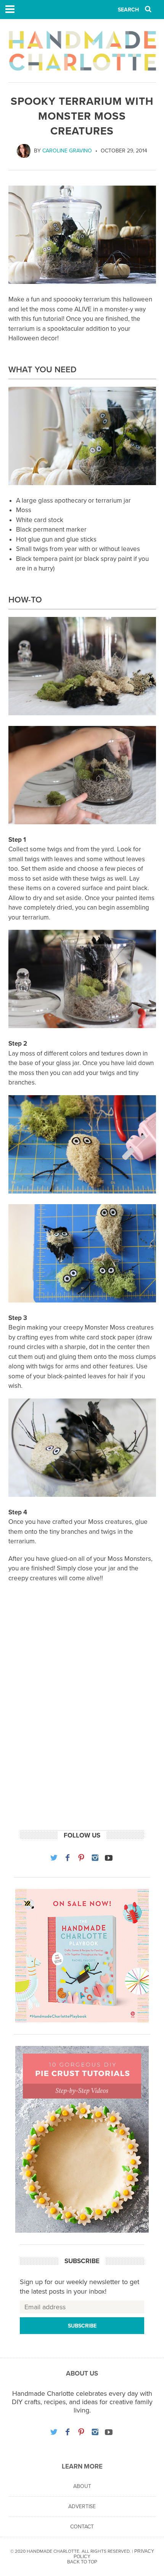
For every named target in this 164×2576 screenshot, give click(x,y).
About (82, 2486)
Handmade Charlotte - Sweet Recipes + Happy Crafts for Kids (82, 51)
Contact (82, 2527)
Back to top (82, 2562)
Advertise (82, 2506)
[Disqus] (82, 1719)
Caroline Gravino (67, 151)
